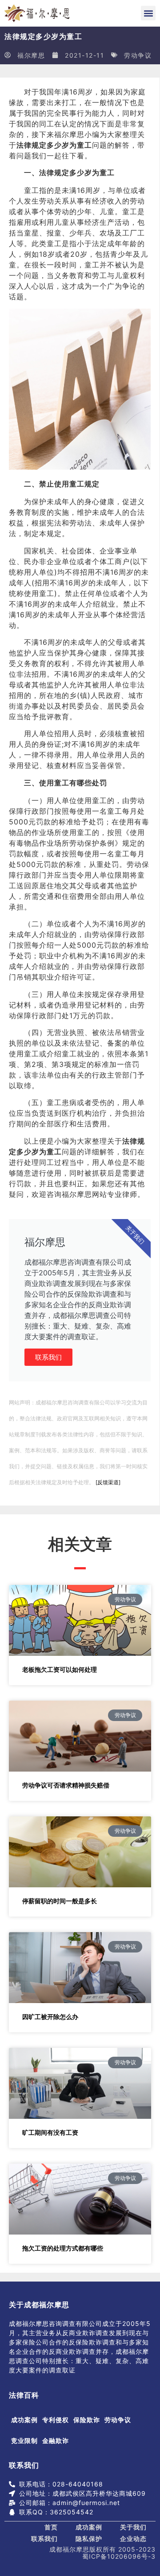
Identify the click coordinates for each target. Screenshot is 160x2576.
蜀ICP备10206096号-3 (119, 2556)
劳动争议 (138, 55)
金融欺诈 (56, 2441)
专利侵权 (56, 2420)
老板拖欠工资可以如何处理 (60, 1669)
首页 (51, 2527)
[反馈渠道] (108, 1482)
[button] (148, 13)
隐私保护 (89, 2539)
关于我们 (133, 2527)
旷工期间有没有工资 (50, 2132)
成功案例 (24, 2420)
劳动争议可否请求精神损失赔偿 (66, 1785)
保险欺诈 (87, 2420)
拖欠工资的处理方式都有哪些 (63, 2248)
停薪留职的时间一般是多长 (60, 1901)
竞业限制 (24, 2441)
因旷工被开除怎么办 (50, 2017)
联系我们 (48, 1357)
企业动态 (133, 2539)
